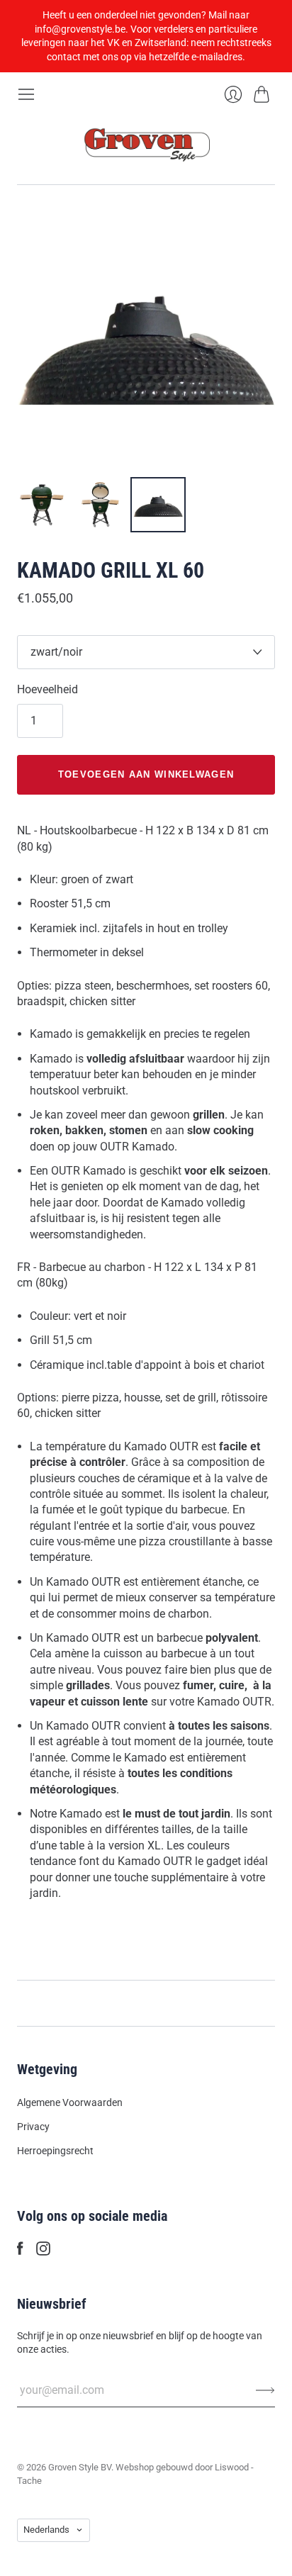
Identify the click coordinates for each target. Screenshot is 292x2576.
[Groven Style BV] (146, 144)
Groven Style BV (80, 2467)
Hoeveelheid (47, 689)
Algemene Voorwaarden (70, 2102)
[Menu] (26, 94)
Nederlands (46, 2530)
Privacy (33, 2127)
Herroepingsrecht (55, 2151)
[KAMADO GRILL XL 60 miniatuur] (42, 505)
